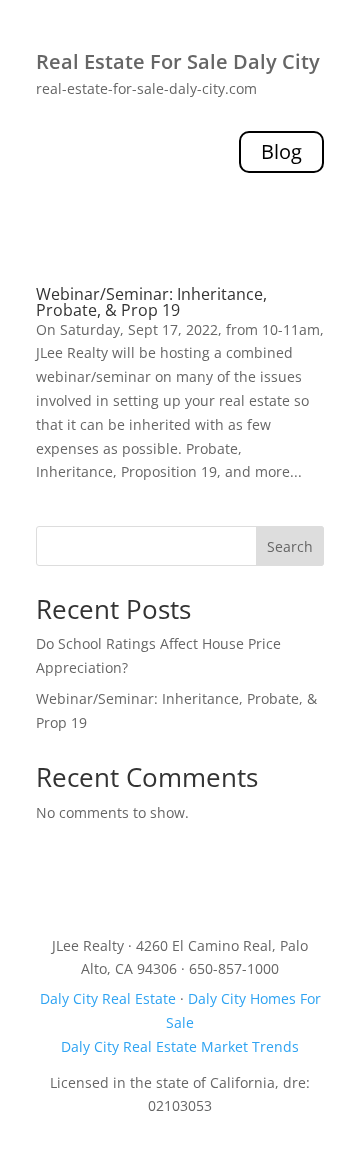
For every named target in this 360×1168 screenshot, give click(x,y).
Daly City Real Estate (108, 998)
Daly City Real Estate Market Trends (180, 1046)
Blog (281, 151)
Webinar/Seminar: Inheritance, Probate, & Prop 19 (151, 302)
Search (290, 546)
